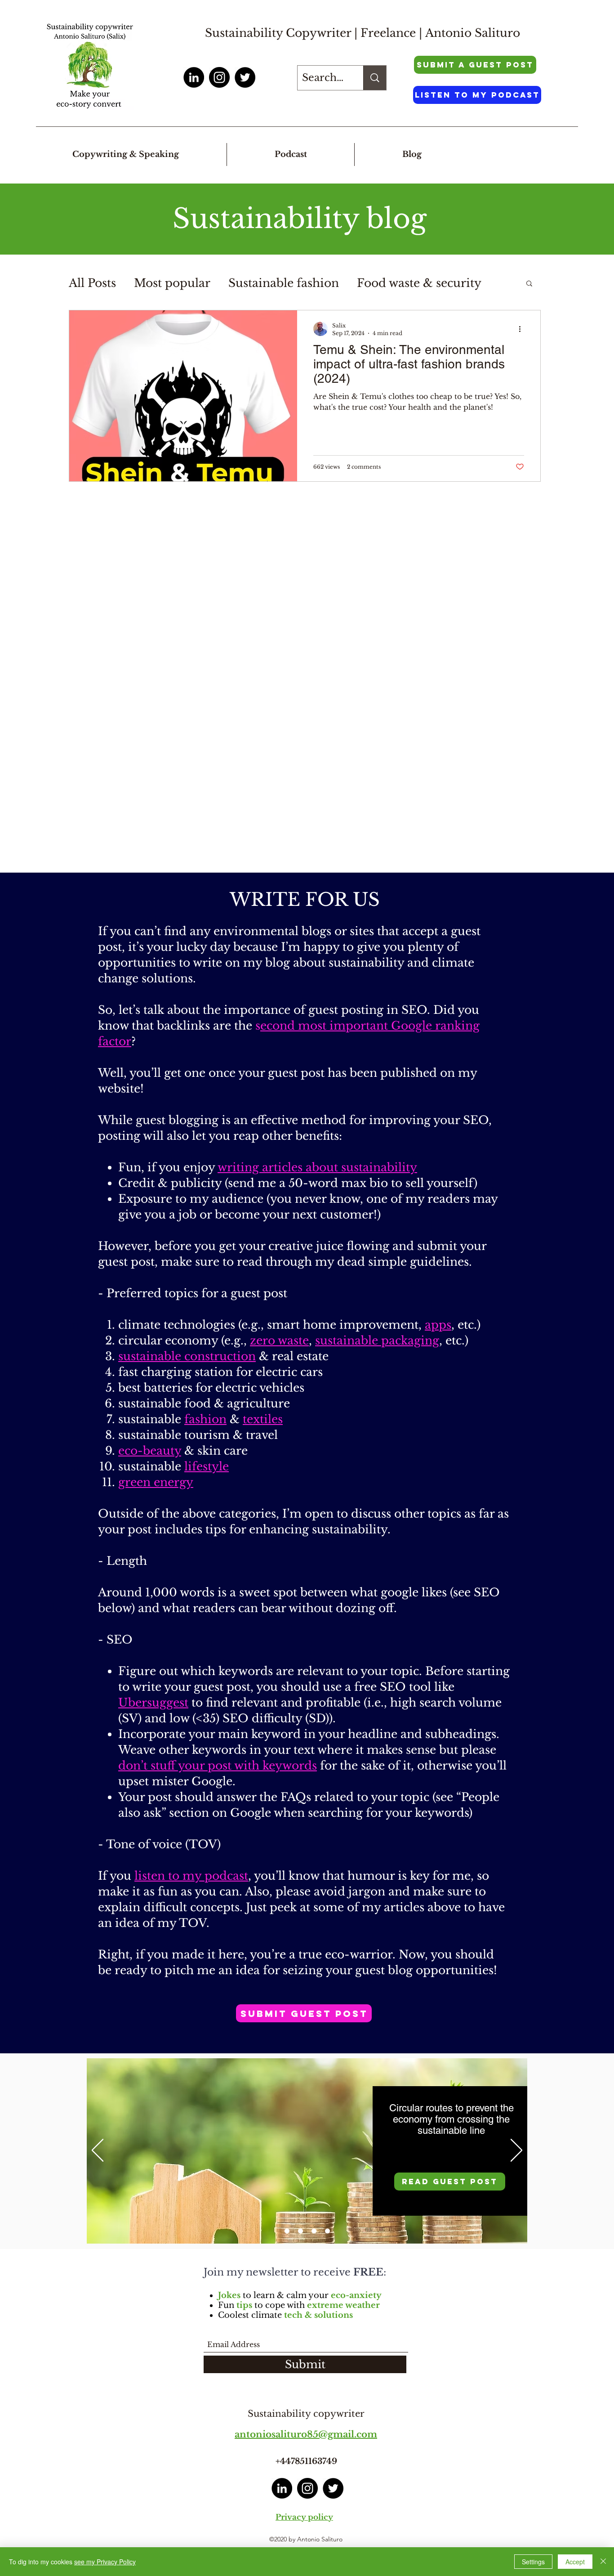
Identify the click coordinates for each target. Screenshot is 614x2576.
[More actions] (523, 329)
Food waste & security (419, 283)
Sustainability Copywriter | (283, 33)
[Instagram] (219, 77)
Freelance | (393, 33)
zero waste (279, 1341)
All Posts (92, 283)
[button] (529, 284)
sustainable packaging (377, 1341)
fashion (205, 1419)
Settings (533, 2562)
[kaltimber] (300, 2231)
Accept (575, 2562)
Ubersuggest (153, 1703)
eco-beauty (150, 1451)
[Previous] (98, 2151)
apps (438, 1325)
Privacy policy (304, 2517)
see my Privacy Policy (105, 2562)
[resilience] (287, 2231)
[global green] (314, 2231)
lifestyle (207, 1467)
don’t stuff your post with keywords (218, 1766)
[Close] (603, 2562)
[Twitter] (245, 77)
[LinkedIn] (194, 77)
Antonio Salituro (473, 33)
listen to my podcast (191, 1876)
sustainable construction (187, 1356)
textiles (263, 1419)
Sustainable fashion (284, 283)
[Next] (516, 2151)
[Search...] (375, 78)
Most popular (172, 283)
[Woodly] (327, 2231)
